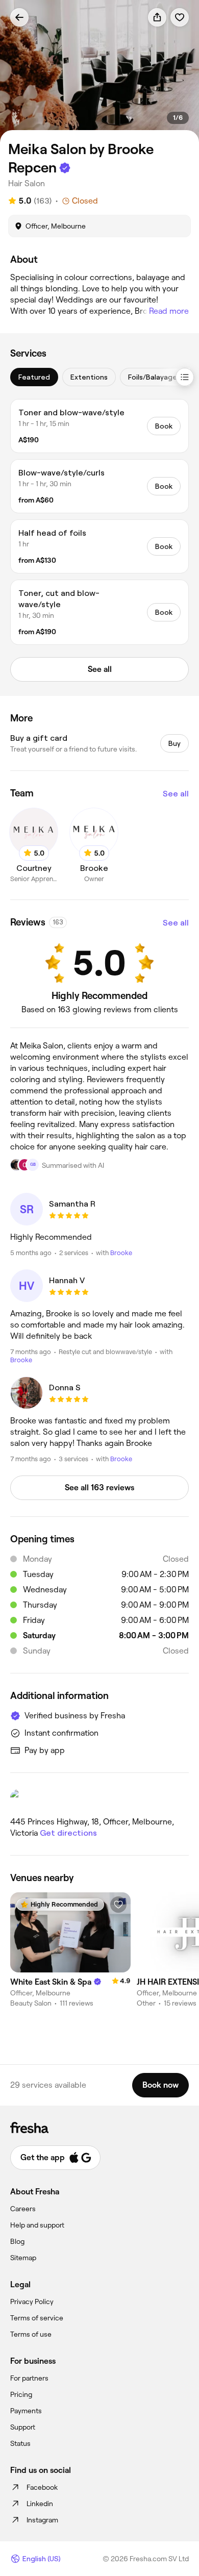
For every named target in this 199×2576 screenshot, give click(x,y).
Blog (17, 2241)
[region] (99, 71)
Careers (23, 2209)
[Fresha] (99, 2128)
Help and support (37, 2225)
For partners (29, 2378)
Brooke (121, 1253)
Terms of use (31, 2334)
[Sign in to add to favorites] (180, 17)
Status (20, 2443)
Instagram (42, 2520)
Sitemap (23, 2258)
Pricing (21, 2394)
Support (23, 2427)
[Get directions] (99, 1799)
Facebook (42, 2487)
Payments (26, 2411)
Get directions (68, 1833)
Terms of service (37, 2318)
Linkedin (40, 2504)
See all (176, 794)
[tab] (34, 377)
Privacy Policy (32, 2302)
